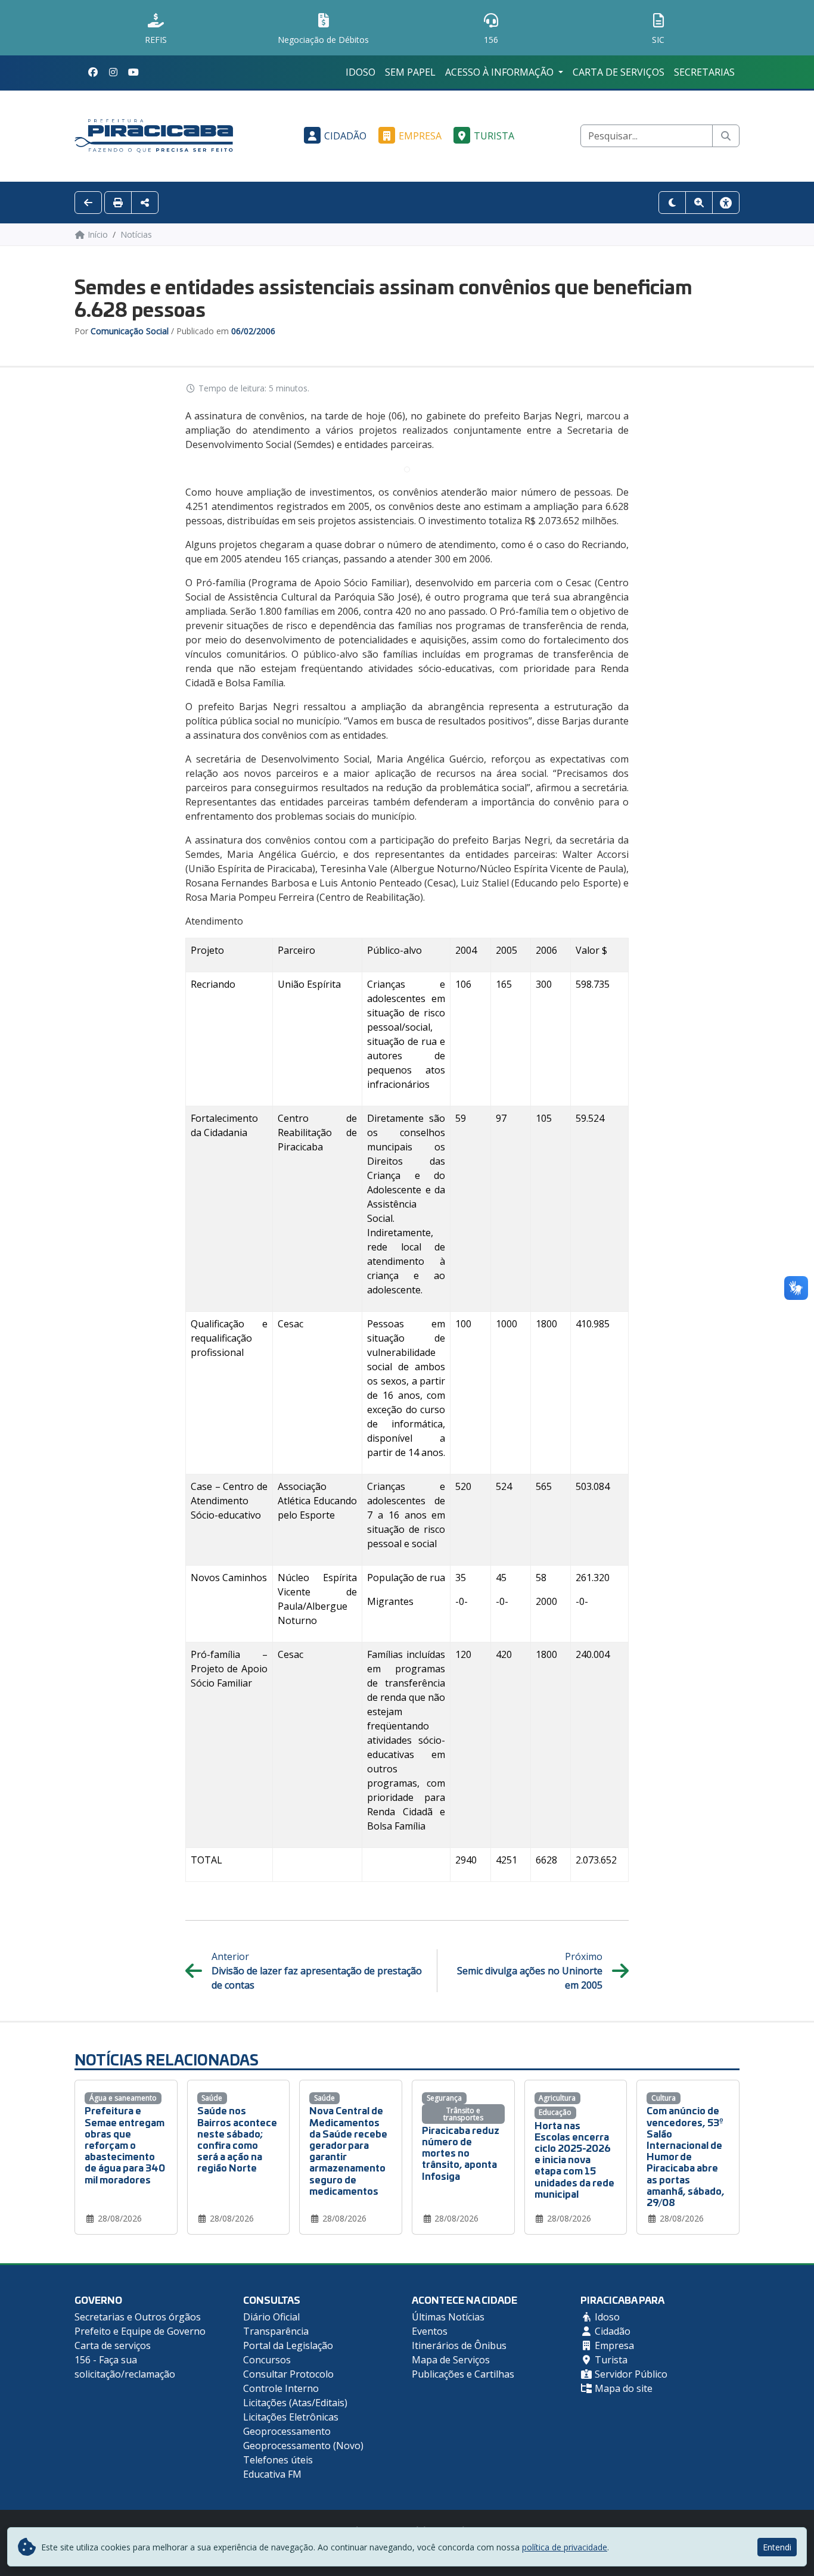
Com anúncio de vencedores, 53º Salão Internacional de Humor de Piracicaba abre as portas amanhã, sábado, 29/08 (686, 2156)
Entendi (777, 2547)
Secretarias (704, 72)
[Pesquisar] (726, 136)
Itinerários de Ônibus (459, 2345)
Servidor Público (630, 2374)
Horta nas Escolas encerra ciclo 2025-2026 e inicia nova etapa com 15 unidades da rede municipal (574, 2159)
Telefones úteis (278, 2460)
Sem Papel (410, 72)
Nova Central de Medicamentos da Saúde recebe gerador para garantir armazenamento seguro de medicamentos (348, 2150)
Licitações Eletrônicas (291, 2417)
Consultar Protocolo (288, 2374)
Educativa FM (272, 2474)
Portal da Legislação (288, 2345)
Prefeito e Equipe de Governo (140, 2331)
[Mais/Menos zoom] (699, 203)
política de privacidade (565, 2547)
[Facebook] (93, 72)
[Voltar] (88, 203)
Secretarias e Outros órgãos (138, 2317)
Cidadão (345, 136)
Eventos (430, 2331)
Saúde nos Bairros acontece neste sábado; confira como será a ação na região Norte (237, 2138)
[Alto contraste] (672, 203)
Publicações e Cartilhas (463, 2374)
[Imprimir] (118, 203)
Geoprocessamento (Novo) (303, 2446)
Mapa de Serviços (451, 2360)
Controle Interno (281, 2388)
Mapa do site (622, 2388)
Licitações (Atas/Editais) (295, 2403)
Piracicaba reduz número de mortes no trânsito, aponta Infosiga (461, 2152)
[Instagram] (113, 72)
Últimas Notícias (448, 2317)
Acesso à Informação (501, 72)
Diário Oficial (271, 2317)
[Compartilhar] (145, 203)
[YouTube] (133, 72)
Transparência (276, 2331)
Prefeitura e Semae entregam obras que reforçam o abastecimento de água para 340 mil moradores (125, 2144)
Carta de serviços (619, 72)
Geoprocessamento (287, 2431)
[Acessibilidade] (726, 203)
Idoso (361, 72)
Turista (494, 136)
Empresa (420, 136)
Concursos (267, 2360)
